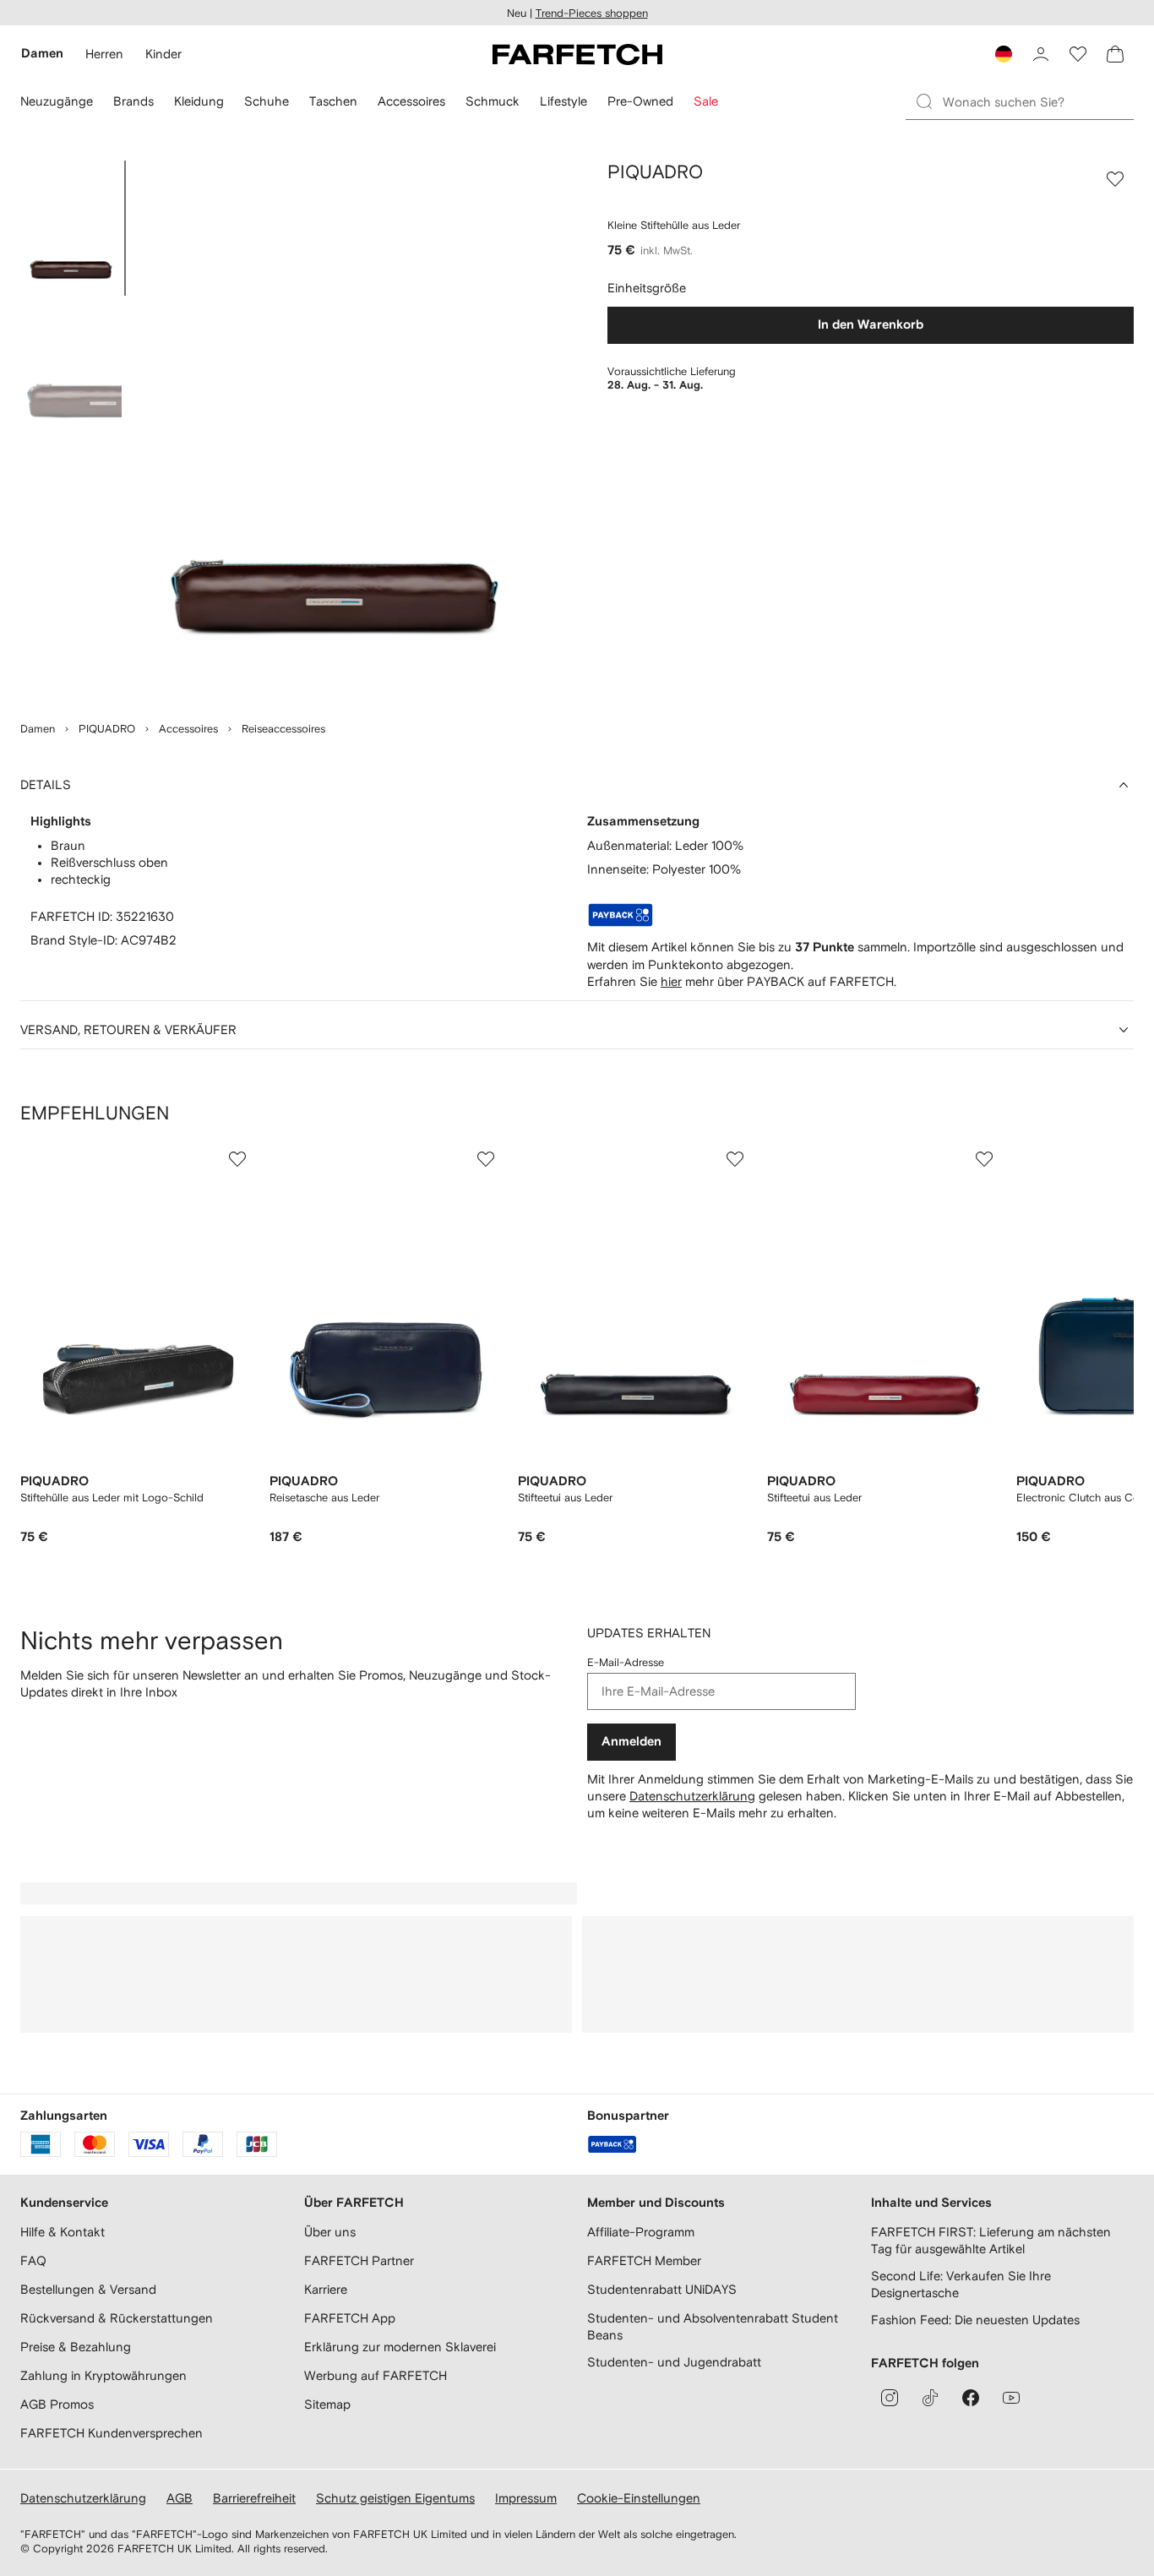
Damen (38, 729)
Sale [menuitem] (706, 101)
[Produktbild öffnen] (335, 431)
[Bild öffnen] (71, 228)
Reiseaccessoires (283, 729)
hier (671, 981)
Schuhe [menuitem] (267, 101)
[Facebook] (971, 2398)
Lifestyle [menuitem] (563, 101)
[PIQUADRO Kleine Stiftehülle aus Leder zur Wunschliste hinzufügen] (1115, 179)
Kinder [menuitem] (163, 54)
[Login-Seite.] (1041, 54)
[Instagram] (890, 2398)
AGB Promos (57, 2404)
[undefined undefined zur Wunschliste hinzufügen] (237, 1159)
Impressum (526, 2498)
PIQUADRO (107, 729)
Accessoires (188, 729)
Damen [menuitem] (42, 54)
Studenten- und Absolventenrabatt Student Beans (713, 2326)
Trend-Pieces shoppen (592, 13)
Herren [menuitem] (104, 54)
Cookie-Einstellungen (639, 2498)
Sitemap (327, 2404)
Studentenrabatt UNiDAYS (662, 2289)
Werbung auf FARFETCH (376, 2375)
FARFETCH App (350, 2318)
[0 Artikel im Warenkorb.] (1115, 54)
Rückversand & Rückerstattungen (117, 2318)
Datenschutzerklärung (692, 1796)
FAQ (33, 2260)
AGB (180, 2498)
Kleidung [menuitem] (199, 101)
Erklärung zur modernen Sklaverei (400, 2347)
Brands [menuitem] (133, 101)
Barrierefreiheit (254, 2498)
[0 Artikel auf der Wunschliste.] (1078, 54)
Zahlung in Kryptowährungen (103, 2375)
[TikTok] (930, 2398)
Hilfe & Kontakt (63, 2232)
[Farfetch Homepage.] (577, 54)
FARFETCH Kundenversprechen (112, 2433)
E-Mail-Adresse (626, 1662)
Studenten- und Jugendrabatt (674, 2362)
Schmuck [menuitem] (493, 101)
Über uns (330, 2232)
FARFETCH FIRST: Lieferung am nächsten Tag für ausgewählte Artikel (991, 2240)
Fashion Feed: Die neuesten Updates (975, 2320)
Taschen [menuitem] (333, 101)
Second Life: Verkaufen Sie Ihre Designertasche (961, 2284)
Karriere (326, 2289)
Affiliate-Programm (641, 2232)
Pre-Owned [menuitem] (640, 101)
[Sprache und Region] (1004, 54)
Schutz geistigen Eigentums (395, 2498)
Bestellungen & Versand (88, 2289)
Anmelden (631, 1742)
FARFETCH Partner (359, 2260)
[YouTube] (1011, 2398)
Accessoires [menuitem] (411, 101)
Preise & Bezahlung (76, 2347)
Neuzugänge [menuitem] (57, 101)
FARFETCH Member (644, 2260)
